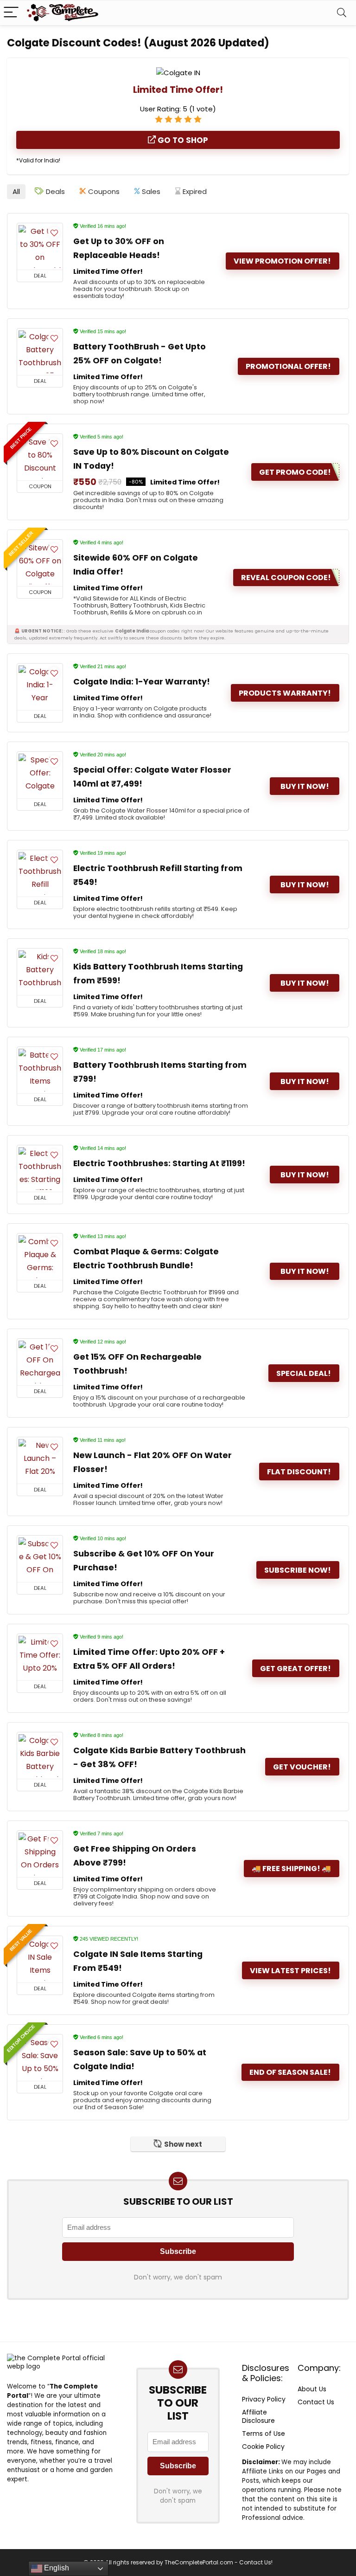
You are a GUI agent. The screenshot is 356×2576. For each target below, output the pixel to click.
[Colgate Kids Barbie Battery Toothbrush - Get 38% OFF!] (40, 1756)
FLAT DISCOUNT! (299, 1472)
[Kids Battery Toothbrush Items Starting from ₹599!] (40, 972)
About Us (312, 2389)
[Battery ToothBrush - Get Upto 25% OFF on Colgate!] (40, 352)
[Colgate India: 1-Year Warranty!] (40, 687)
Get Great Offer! (296, 1669)
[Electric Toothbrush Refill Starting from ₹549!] (40, 873)
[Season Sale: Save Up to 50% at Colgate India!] (40, 2058)
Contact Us (316, 2402)
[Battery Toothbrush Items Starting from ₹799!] (40, 1070)
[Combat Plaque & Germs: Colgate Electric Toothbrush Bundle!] (40, 1257)
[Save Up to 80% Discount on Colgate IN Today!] (40, 457)
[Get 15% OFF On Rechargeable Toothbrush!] (40, 1362)
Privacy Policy (264, 2399)
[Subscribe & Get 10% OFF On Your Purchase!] (40, 1559)
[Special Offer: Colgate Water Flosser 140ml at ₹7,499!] (40, 775)
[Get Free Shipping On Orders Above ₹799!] (40, 1854)
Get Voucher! (302, 1767)
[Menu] (11, 13)
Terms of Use (264, 2434)
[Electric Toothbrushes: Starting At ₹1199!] (40, 1169)
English (56, 2568)
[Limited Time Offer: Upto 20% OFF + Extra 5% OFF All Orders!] (40, 1657)
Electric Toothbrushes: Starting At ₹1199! (159, 1163)
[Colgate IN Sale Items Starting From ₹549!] (40, 1959)
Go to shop (182, 140)
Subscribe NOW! (298, 1570)
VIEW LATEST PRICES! (290, 1971)
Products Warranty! (285, 693)
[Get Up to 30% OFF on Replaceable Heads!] (40, 246)
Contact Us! (256, 2562)
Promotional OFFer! (288, 366)
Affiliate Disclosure (258, 2416)
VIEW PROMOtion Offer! (282, 261)
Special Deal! (304, 1373)
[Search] (342, 13)
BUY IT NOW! (305, 786)
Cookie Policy (263, 2447)
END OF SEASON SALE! (290, 2072)
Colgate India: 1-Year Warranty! (142, 682)
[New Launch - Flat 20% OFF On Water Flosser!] (40, 1460)
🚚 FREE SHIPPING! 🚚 (291, 1869)
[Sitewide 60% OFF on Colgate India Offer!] (40, 563)
